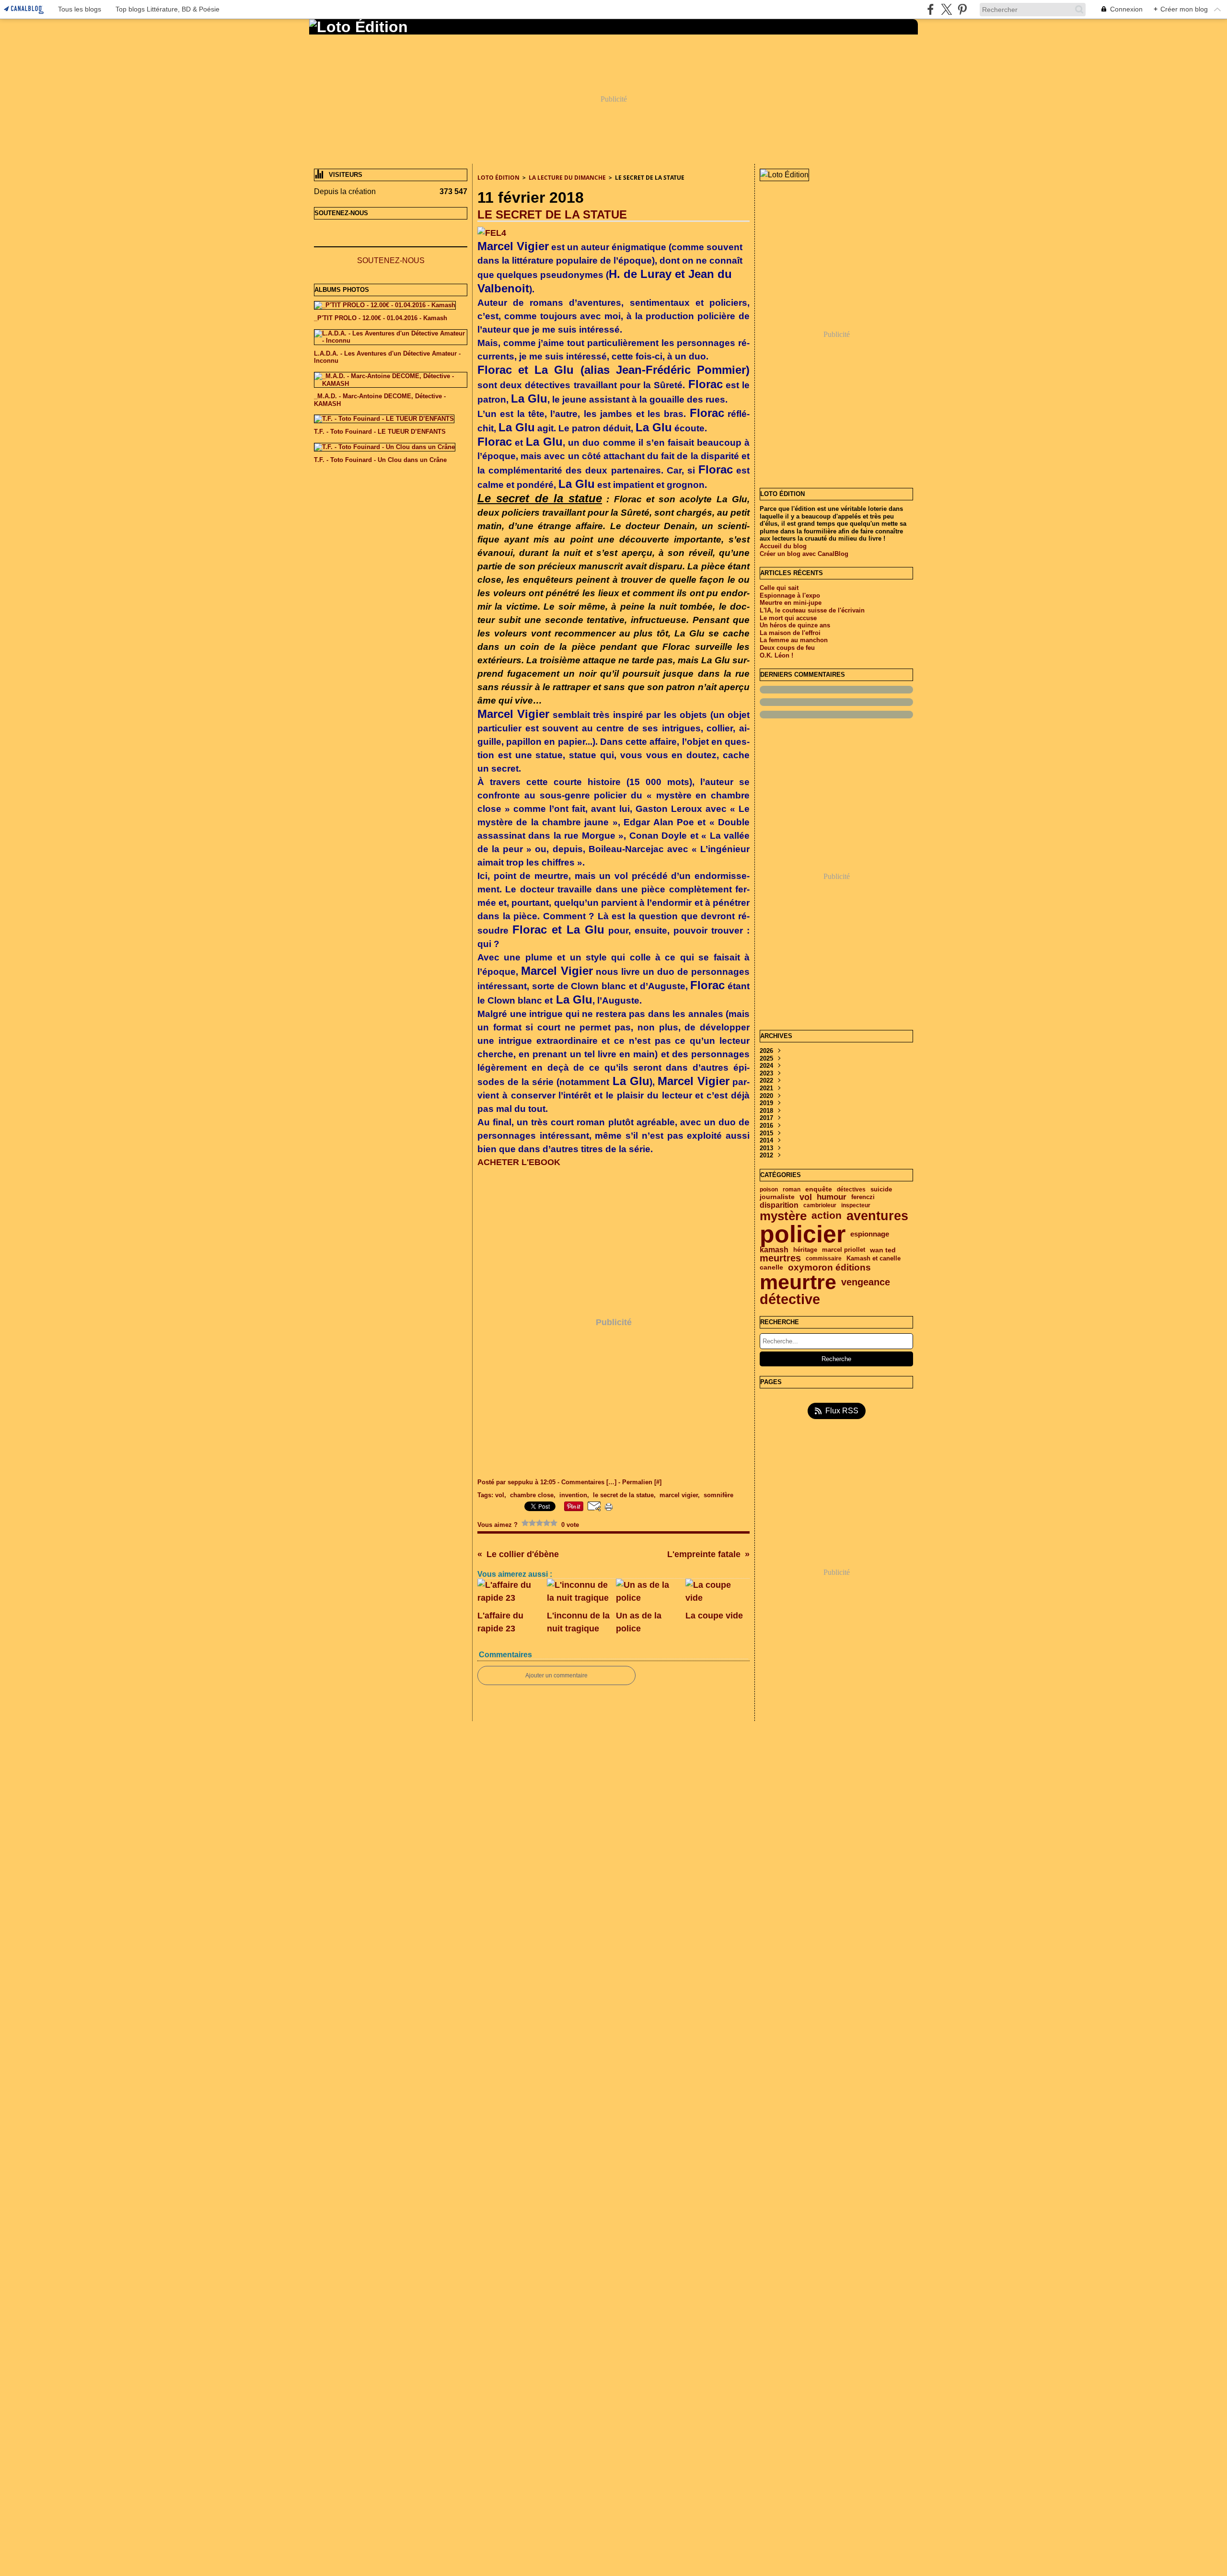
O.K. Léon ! (776, 655)
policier (803, 1234)
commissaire (824, 1259)
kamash (774, 1250)
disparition (779, 1205)
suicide (881, 1190)
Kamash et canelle (874, 1259)
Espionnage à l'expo (790, 595)
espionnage (870, 1234)
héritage (805, 1250)
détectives (851, 1190)
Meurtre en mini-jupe (791, 603)
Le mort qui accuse (788, 618)
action (827, 1216)
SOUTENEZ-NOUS (391, 260)
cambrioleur (820, 1205)
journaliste (777, 1197)
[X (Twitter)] (946, 9)
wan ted (883, 1250)
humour (832, 1197)
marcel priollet (844, 1250)
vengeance (866, 1282)
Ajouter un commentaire (556, 1675)
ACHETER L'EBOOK (519, 1162)
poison (769, 1190)
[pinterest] (962, 9)
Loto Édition (498, 178)
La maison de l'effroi (790, 633)
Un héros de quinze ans (795, 625)
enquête (819, 1190)
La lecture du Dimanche (567, 178)
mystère (783, 1216)
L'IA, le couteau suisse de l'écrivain (812, 610)
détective (790, 1300)
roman (792, 1190)
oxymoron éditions (829, 1268)
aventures (877, 1216)
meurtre (798, 1282)
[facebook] (931, 9)
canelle (771, 1268)
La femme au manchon (794, 640)
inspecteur (856, 1205)
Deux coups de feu (787, 648)
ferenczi (863, 1197)
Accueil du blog (783, 546)
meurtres (780, 1259)
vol (806, 1197)
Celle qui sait (779, 588)
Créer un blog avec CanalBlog (804, 554)
